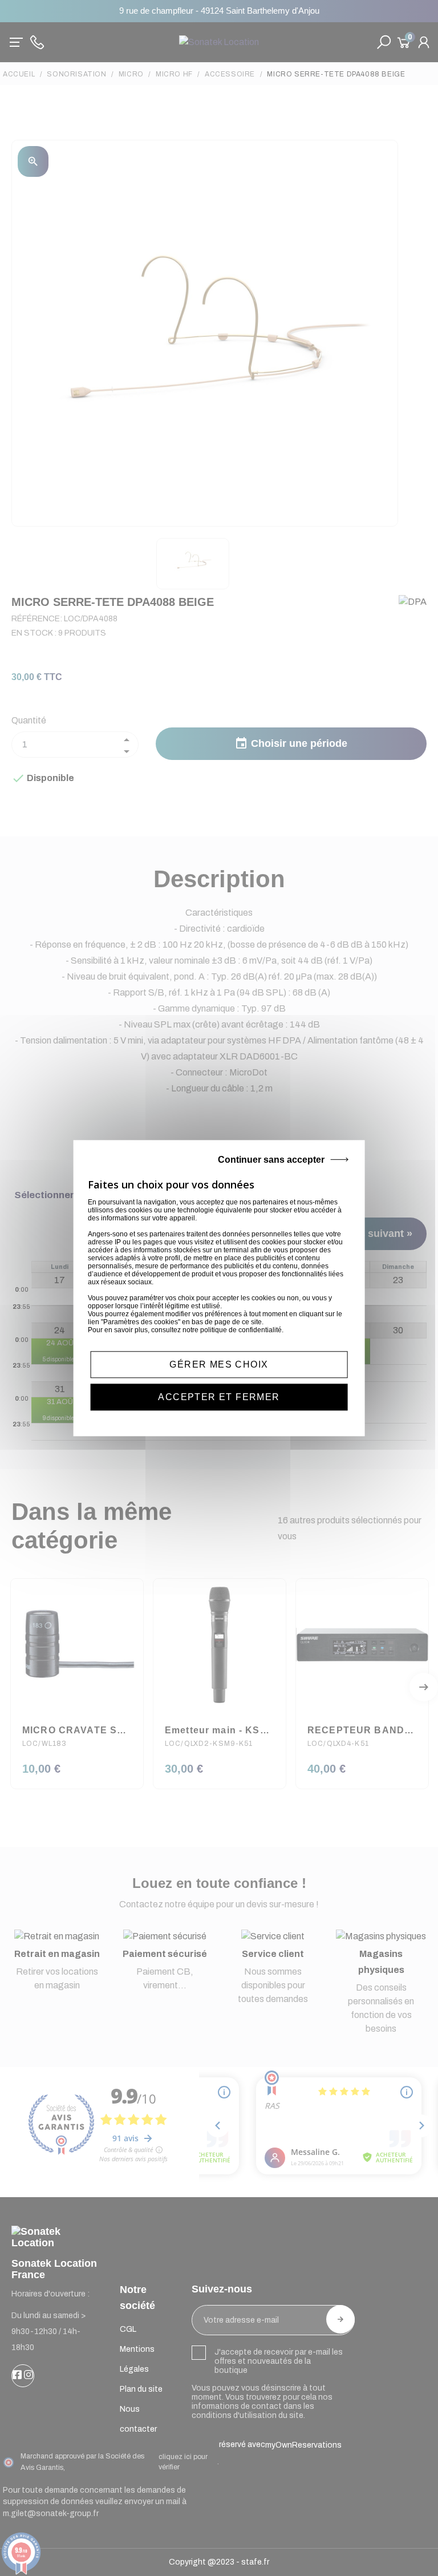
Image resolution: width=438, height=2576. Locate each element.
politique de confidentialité (241, 1330)
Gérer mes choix (219, 1364)
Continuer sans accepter (271, 1160)
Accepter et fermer (219, 1397)
